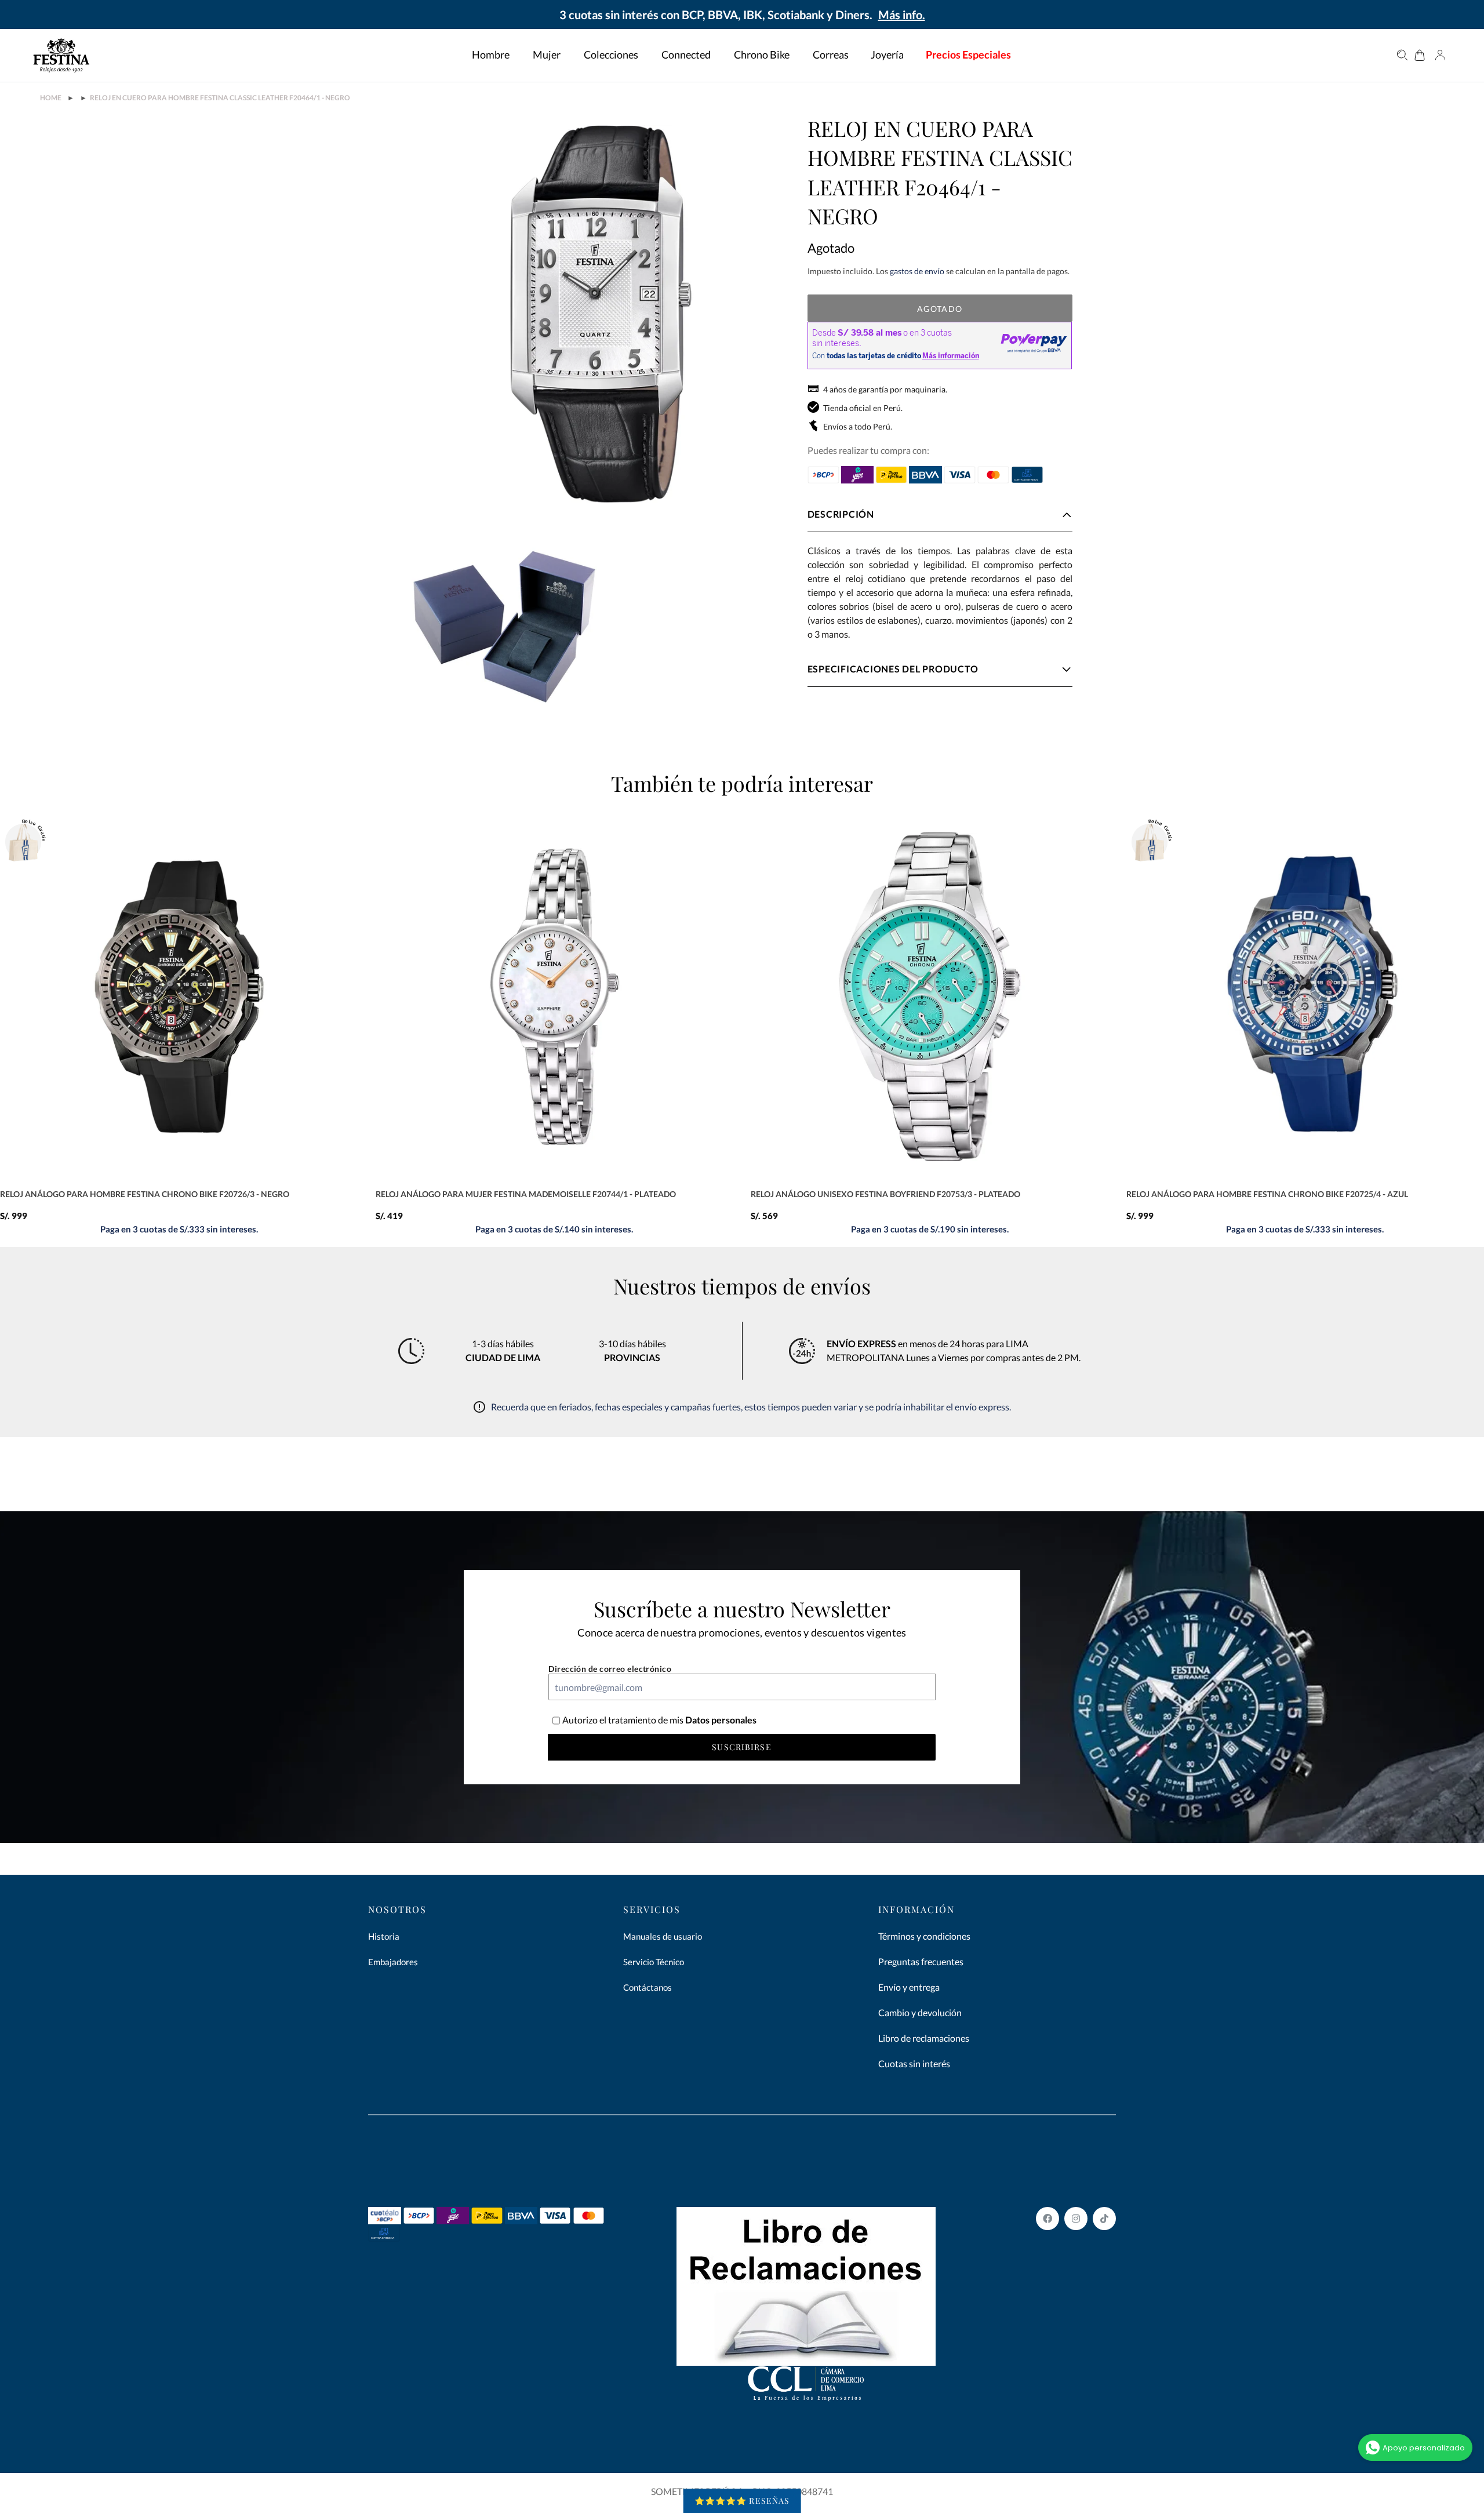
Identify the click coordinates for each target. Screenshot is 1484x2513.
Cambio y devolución (920, 2012)
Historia (384, 1936)
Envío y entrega (909, 1987)
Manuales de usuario (663, 1936)
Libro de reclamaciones (924, 2038)
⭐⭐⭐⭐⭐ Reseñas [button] (742, 2501)
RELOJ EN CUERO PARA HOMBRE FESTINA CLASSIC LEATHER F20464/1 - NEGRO (220, 98)
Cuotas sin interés (914, 2063)
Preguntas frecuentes (921, 1961)
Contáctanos (648, 1987)
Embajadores (393, 1962)
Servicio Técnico (654, 1962)
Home (51, 98)
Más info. (902, 14)
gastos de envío (917, 271)
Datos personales (720, 1720)
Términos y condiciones (924, 1936)
